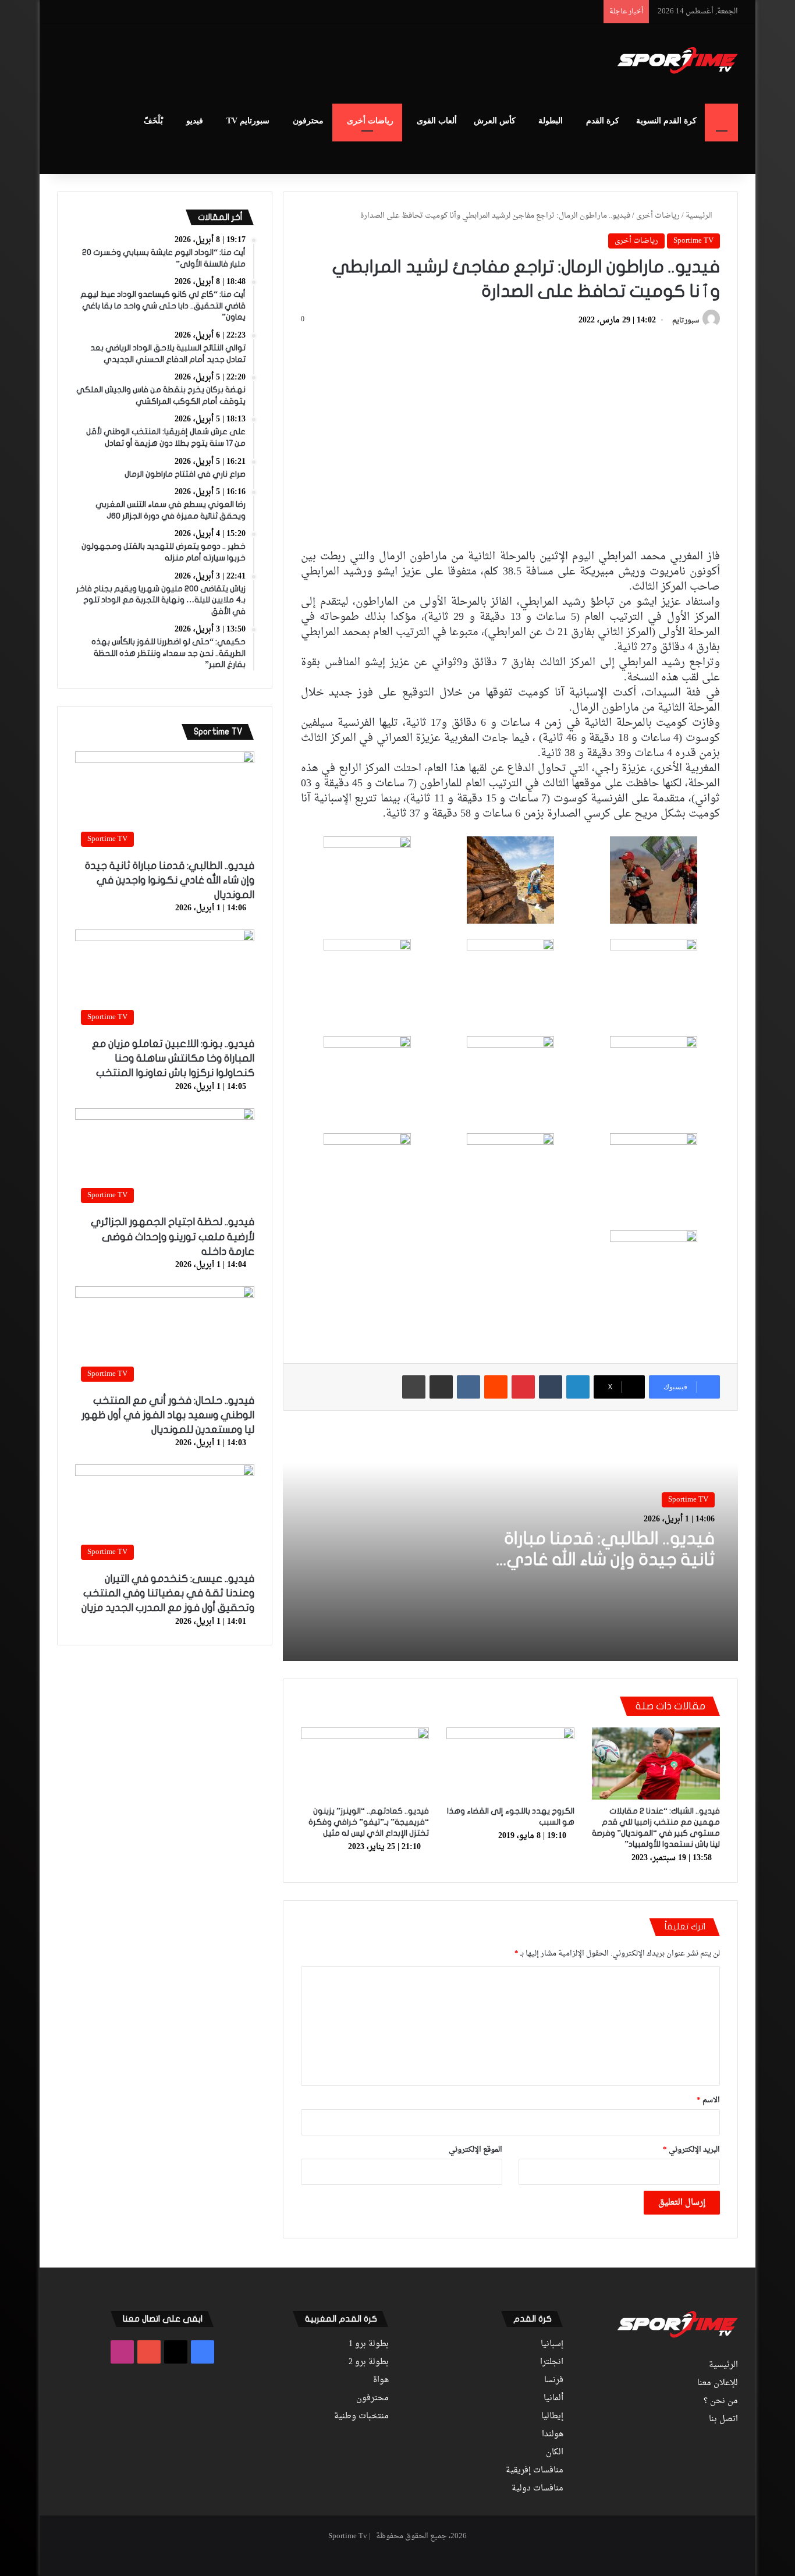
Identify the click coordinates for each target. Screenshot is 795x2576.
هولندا (553, 2435)
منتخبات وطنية (361, 2417)
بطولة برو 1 (369, 2344)
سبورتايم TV (248, 121)
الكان (555, 2453)
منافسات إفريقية (535, 2471)
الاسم (708, 2100)
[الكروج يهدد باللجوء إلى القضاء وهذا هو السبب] (510, 1764)
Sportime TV (693, 241)
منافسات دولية (537, 2489)
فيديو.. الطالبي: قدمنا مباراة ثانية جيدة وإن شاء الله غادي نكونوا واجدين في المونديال (609, 1560)
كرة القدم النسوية (666, 121)
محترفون (308, 121)
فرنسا (554, 2380)
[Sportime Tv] (678, 61)
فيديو (195, 121)
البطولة (551, 121)
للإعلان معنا (718, 2383)
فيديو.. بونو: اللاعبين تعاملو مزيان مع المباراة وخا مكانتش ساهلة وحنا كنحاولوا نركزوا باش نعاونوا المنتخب (173, 1058)
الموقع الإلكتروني (475, 2150)
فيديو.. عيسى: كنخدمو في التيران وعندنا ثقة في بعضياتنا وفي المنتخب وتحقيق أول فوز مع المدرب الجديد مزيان (168, 1593)
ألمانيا (553, 2398)
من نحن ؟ (721, 2401)
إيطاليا (552, 2417)
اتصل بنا (723, 2419)
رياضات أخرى (370, 121)
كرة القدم (603, 121)
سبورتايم (686, 321)
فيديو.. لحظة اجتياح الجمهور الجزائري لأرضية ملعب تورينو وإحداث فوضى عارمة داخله (173, 1236)
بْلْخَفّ (153, 121)
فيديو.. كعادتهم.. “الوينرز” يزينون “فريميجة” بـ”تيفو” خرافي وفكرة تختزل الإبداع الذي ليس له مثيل (369, 1822)
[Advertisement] (281, 62)
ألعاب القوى (437, 121)
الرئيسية (700, 216)
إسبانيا (552, 2344)
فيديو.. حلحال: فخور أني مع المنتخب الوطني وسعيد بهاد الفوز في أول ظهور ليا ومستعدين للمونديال (168, 1415)
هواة (381, 2380)
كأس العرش (495, 121)
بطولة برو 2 (369, 2362)
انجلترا (552, 2362)
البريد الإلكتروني (691, 2150)
